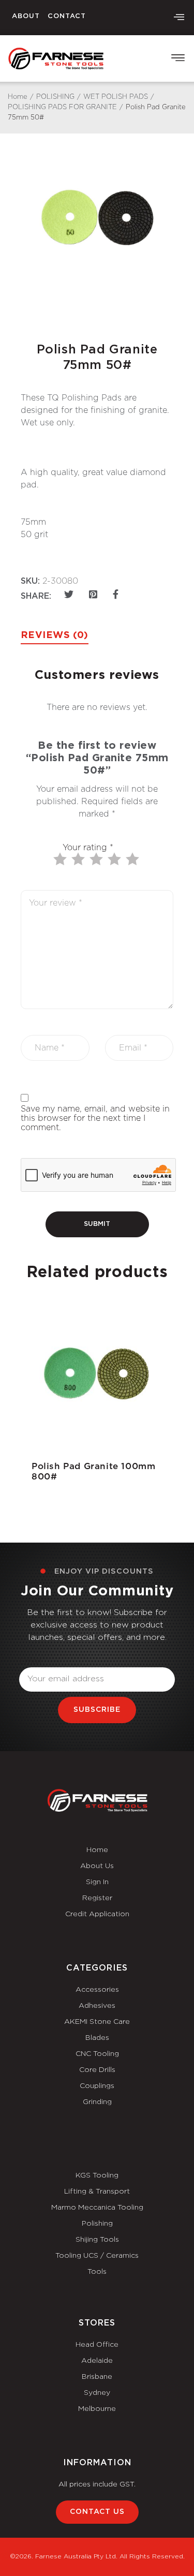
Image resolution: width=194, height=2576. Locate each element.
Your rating (88, 848)
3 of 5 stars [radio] (97, 859)
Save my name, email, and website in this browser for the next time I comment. (95, 1118)
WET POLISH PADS (116, 97)
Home (18, 97)
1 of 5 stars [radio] (61, 859)
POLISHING (55, 97)
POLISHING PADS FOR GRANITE (62, 107)
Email (30, 1661)
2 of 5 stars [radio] (79, 859)
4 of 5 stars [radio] (115, 859)
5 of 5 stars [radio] (133, 859)
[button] (179, 18)
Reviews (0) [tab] (55, 635)
